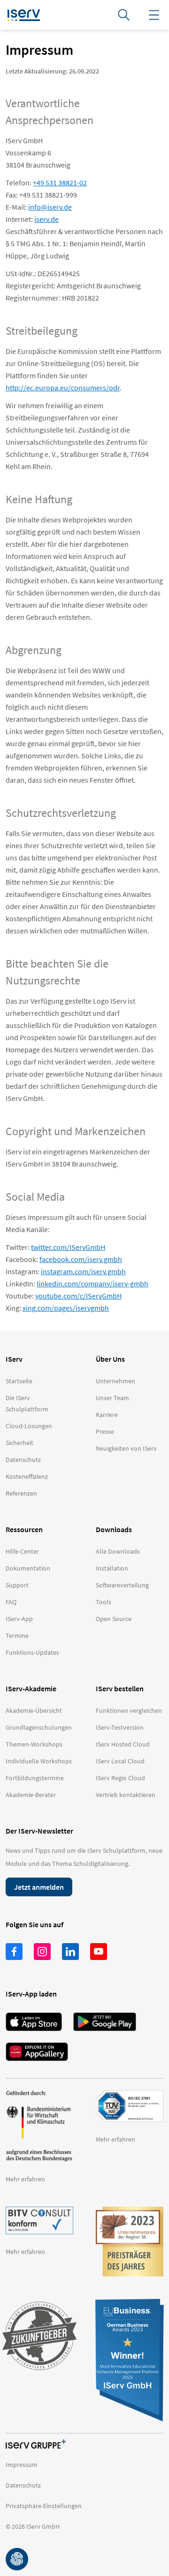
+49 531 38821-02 (60, 183)
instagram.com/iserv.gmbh (83, 1271)
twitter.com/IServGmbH (68, 1247)
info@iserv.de (50, 207)
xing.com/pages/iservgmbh (66, 1308)
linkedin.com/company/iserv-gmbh (92, 1284)
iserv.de (46, 219)
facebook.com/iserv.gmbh (81, 1259)
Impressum (22, 2465)
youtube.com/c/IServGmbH (78, 1296)
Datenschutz (23, 2485)
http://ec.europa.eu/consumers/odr (63, 388)
